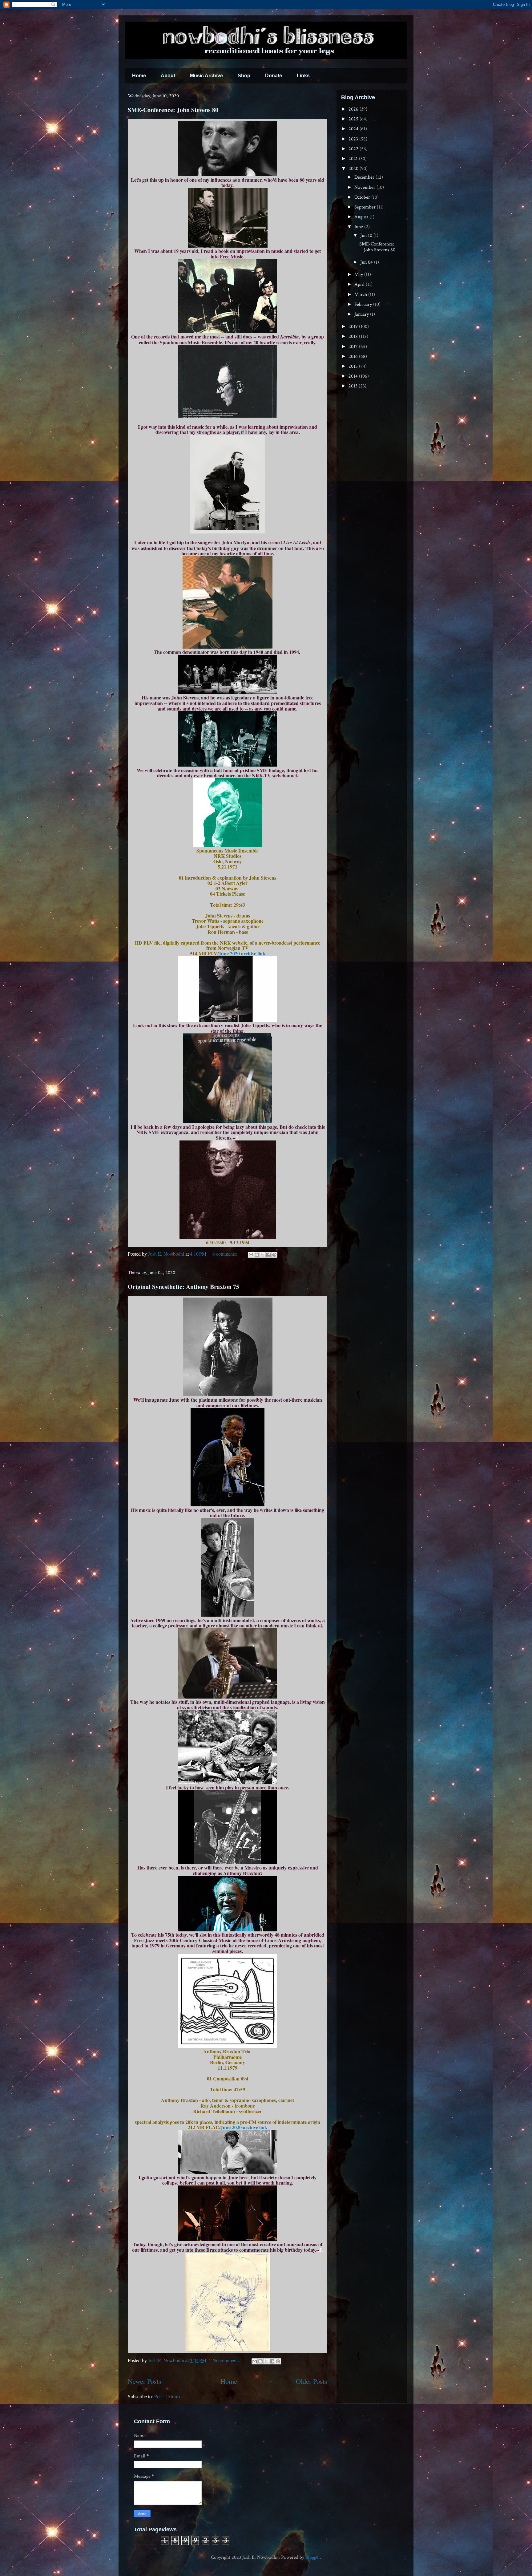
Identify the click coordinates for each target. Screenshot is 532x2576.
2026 (354, 109)
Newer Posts (145, 2381)
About (168, 76)
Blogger (313, 2557)
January (362, 314)
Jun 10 (367, 235)
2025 (354, 119)
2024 (354, 129)
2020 (354, 169)
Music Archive (206, 76)
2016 (354, 356)
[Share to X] (263, 1255)
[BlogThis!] (257, 1255)
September (366, 207)
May (359, 275)
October (363, 197)
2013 (354, 386)
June (359, 227)
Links (303, 76)
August (362, 217)
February (364, 304)
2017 (354, 347)
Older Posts (312, 2381)
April (360, 284)
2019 (354, 327)
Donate (274, 76)
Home (139, 76)
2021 (354, 159)
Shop (244, 76)
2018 (354, 336)
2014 (354, 376)
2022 (354, 149)
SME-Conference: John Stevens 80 (173, 110)
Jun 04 (367, 262)
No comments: (227, 2360)
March (361, 295)
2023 (354, 139)
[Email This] (251, 1255)
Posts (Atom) (167, 2396)
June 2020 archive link (242, 953)
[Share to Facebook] (268, 1255)
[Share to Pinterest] (274, 1255)
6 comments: (225, 1254)
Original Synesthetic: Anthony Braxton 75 (183, 1287)
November (365, 187)
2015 (354, 366)
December (365, 177)
